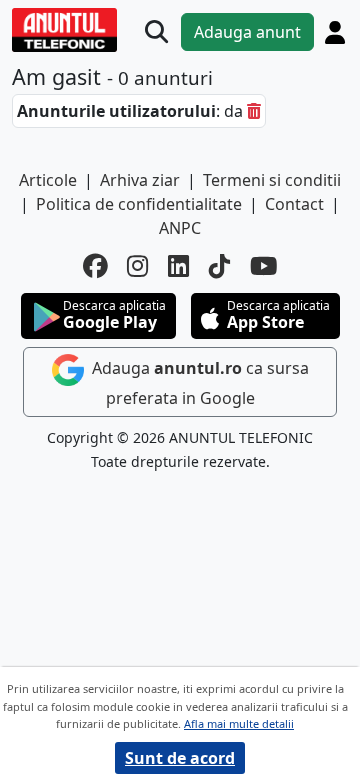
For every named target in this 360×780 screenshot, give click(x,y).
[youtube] (264, 266)
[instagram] (137, 266)
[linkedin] (178, 266)
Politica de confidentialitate (139, 204)
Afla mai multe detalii (239, 723)
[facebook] (95, 266)
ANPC (180, 228)
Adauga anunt (247, 32)
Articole (48, 180)
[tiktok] (219, 266)
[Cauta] (156, 32)
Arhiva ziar (140, 180)
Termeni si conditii (272, 180)
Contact (294, 204)
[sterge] (254, 111)
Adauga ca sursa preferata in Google (198, 383)
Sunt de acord (180, 758)
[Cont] (335, 32)
